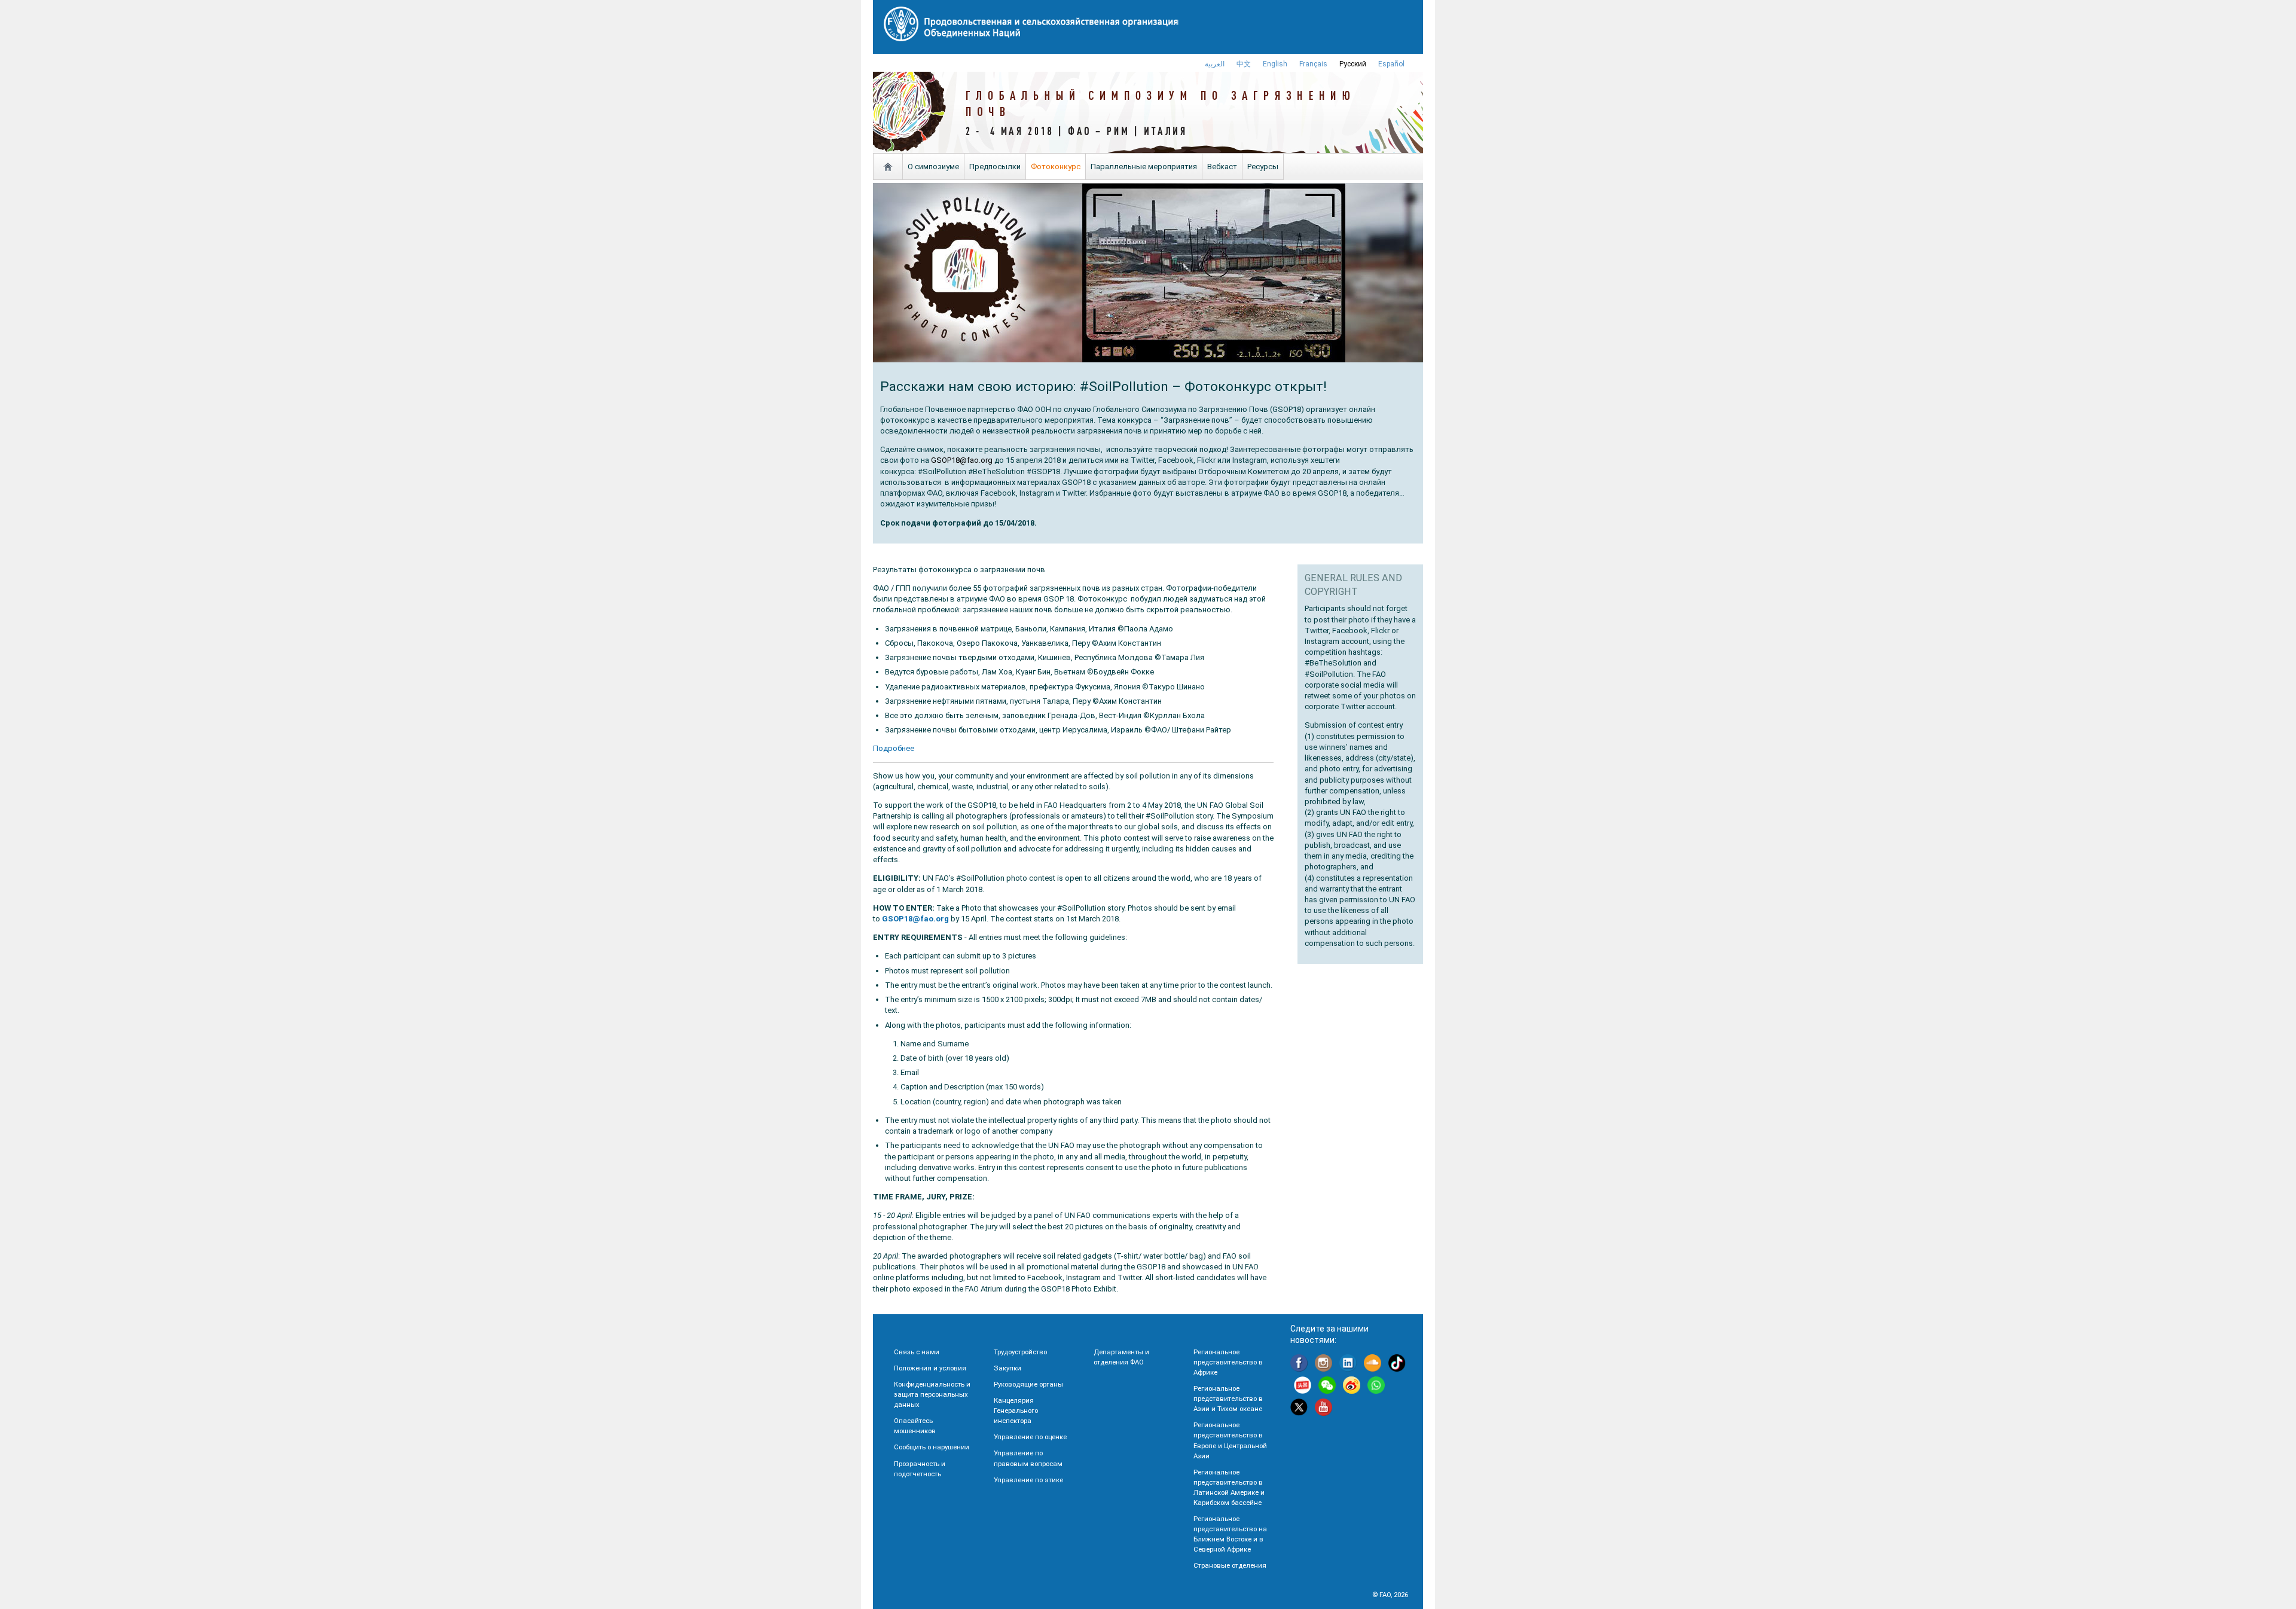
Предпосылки (995, 167)
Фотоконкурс (1056, 167)
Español (1391, 64)
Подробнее (894, 748)
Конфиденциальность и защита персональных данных (932, 1394)
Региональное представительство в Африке (1228, 1362)
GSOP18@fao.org (962, 460)
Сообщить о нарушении (932, 1447)
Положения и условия (930, 1368)
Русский (1353, 64)
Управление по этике (1028, 1480)
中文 (1244, 64)
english (1275, 64)
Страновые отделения (1230, 1565)
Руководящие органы (1028, 1384)
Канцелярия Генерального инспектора (1016, 1410)
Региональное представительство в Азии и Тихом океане (1228, 1399)
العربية (1215, 64)
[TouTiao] (1303, 1387)
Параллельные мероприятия (1144, 167)
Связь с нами (917, 1352)
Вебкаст (1222, 167)
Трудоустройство (1020, 1352)
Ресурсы (1263, 167)
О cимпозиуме (933, 167)
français (1313, 64)
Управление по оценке (1030, 1437)
